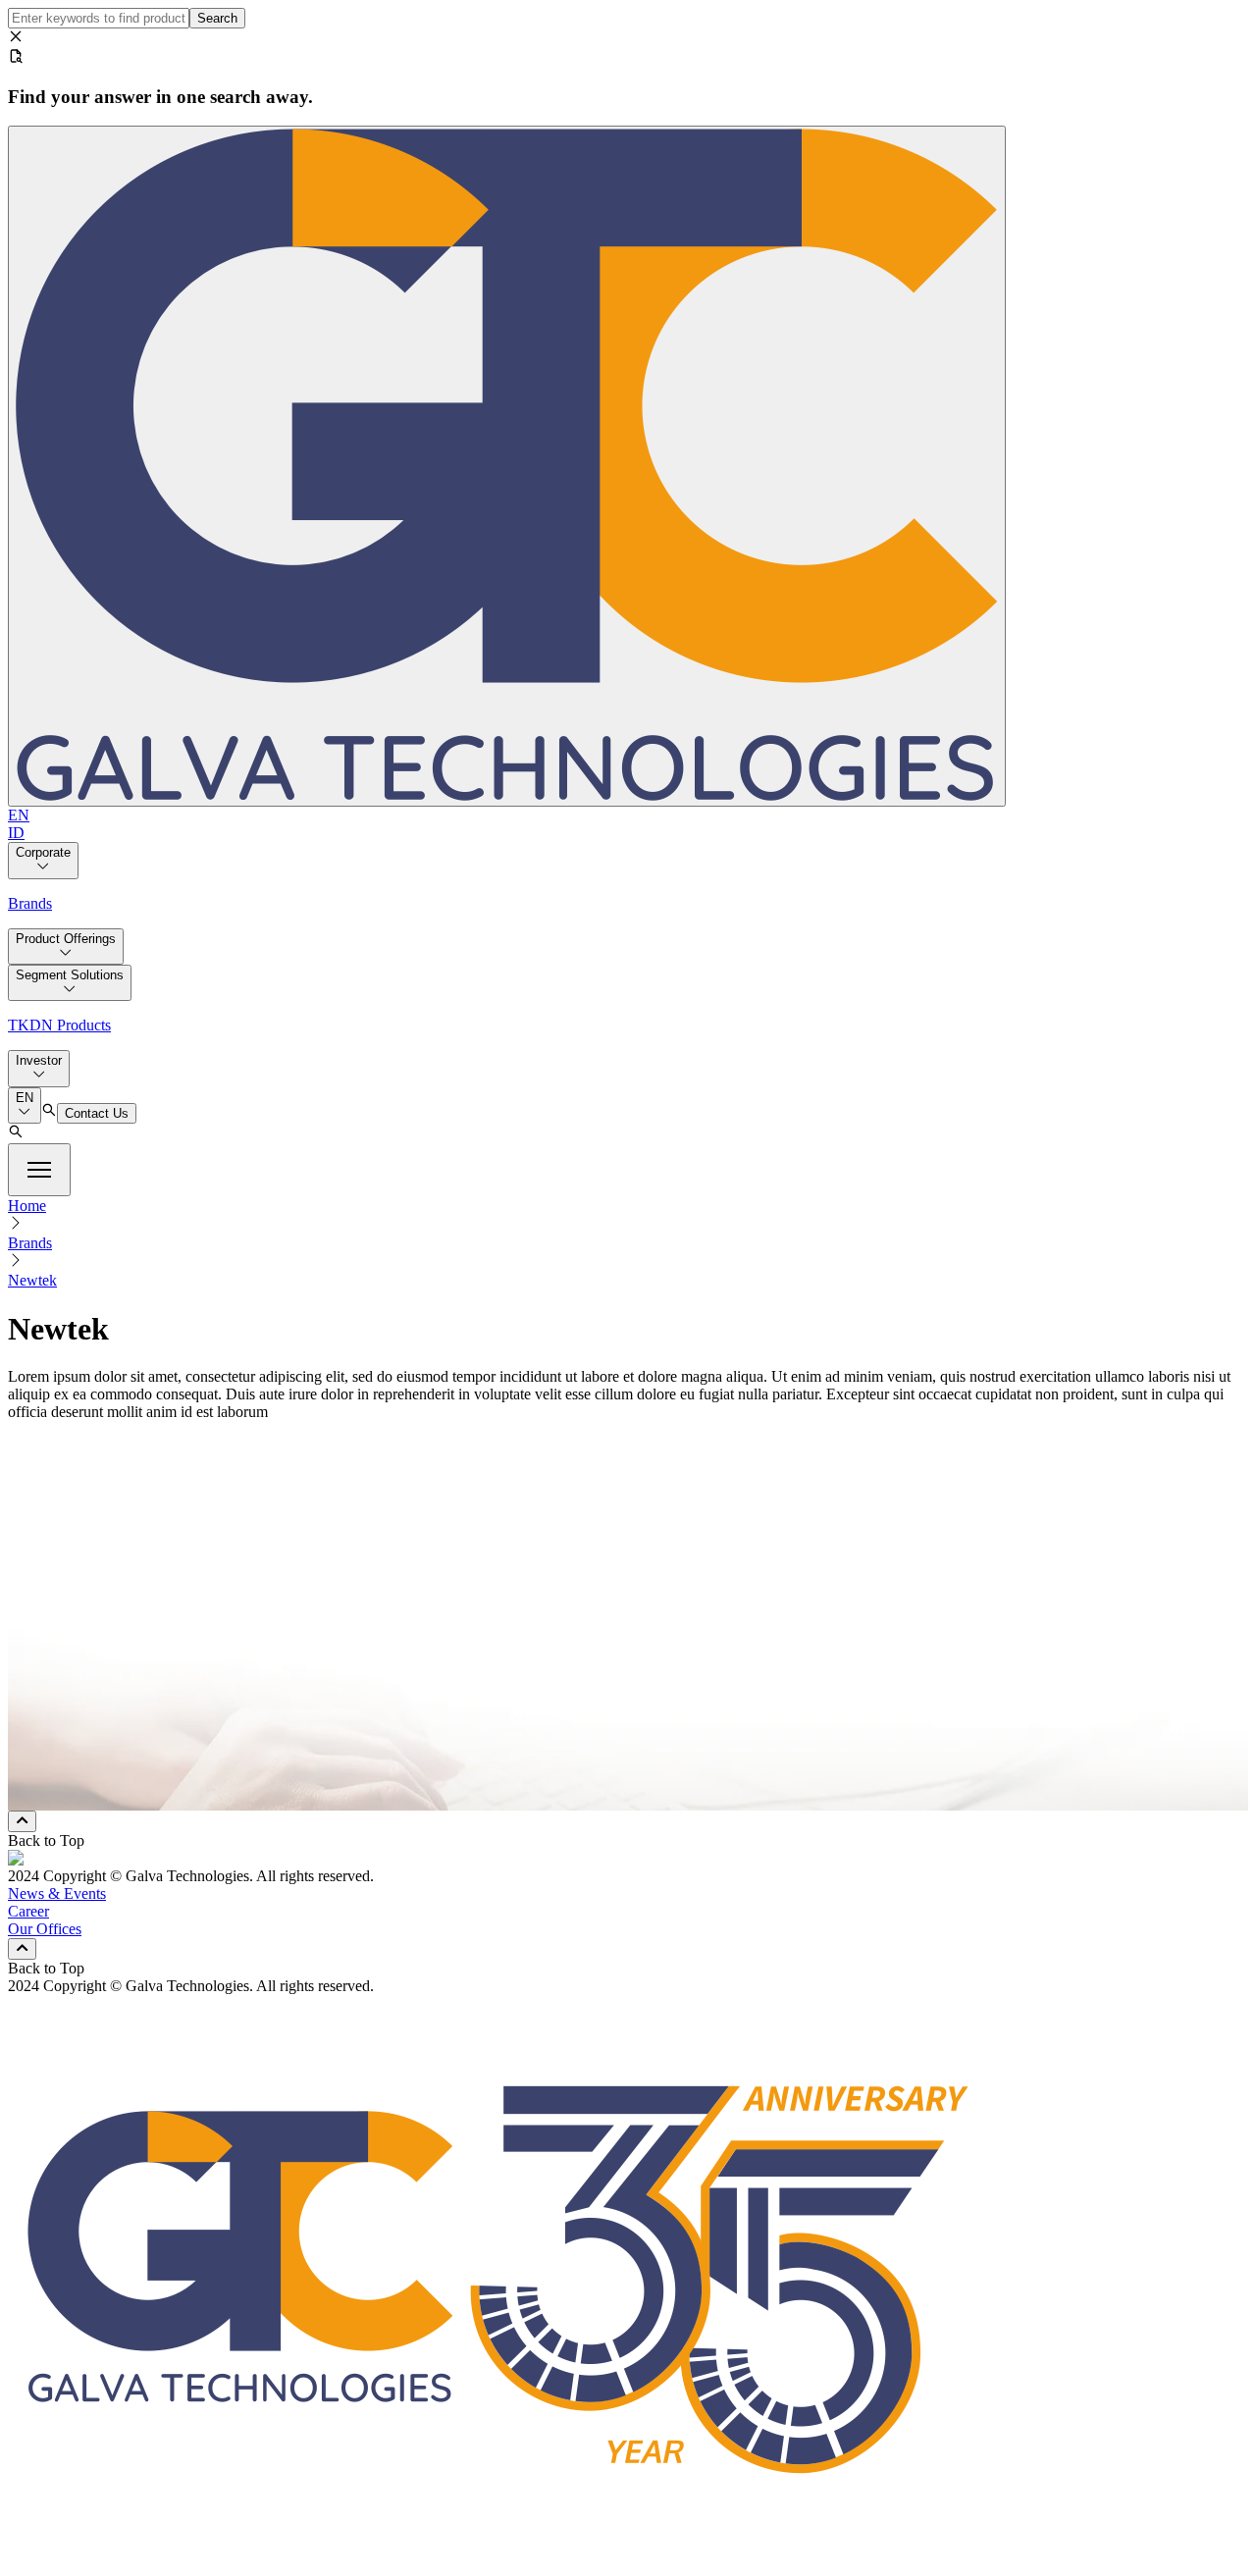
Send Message (88, 1800)
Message (64, 1661)
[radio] (45, 1751)
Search (217, 18)
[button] (39, 1170)
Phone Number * (90, 1620)
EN (19, 815)
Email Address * (88, 1599)
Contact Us (97, 1113)
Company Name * (94, 1578)
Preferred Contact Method (118, 1728)
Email (71, 1745)
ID (16, 833)
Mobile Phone (97, 1763)
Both (68, 1781)
